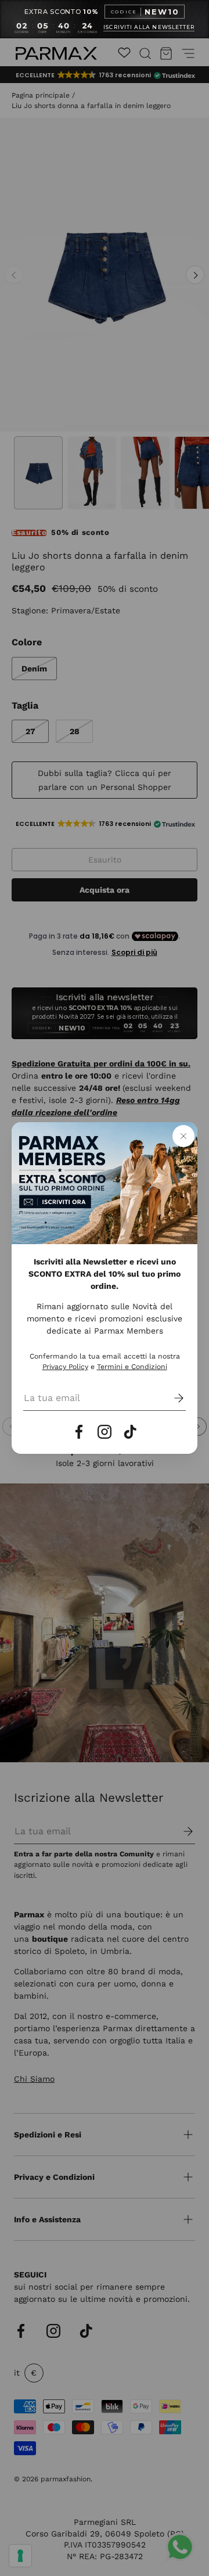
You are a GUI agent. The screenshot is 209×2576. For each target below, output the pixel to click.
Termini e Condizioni (132, 1367)
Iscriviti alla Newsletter (149, 27)
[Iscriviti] (171, 1398)
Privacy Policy (65, 1367)
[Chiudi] (183, 1136)
